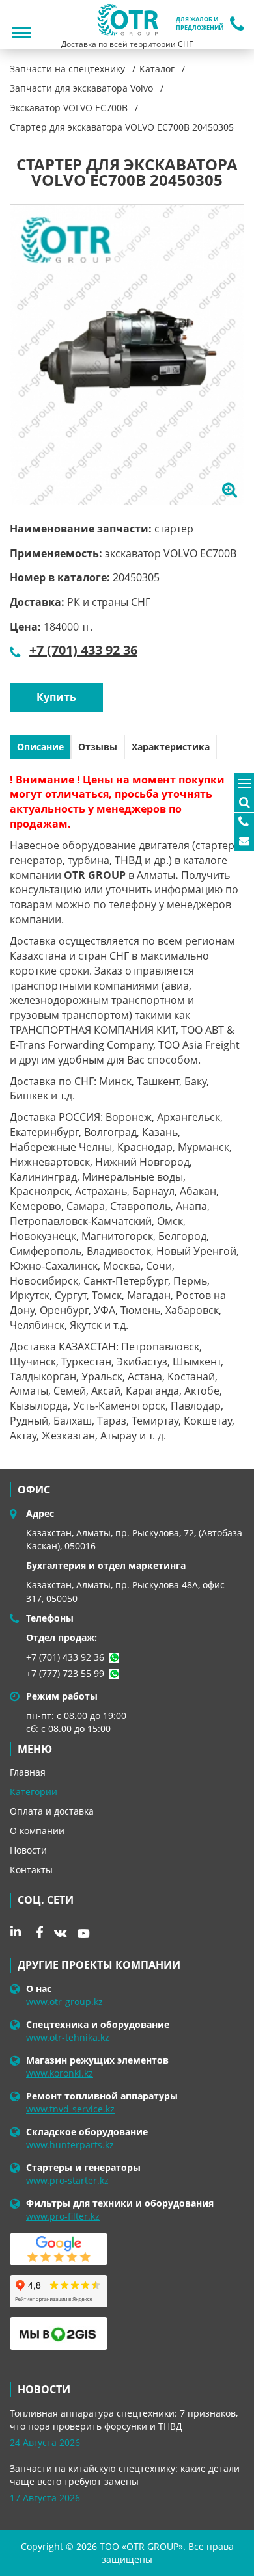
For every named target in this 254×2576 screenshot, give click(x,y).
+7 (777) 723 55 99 (65, 1673)
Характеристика (171, 747)
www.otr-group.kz (64, 2002)
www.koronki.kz (60, 2073)
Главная (28, 1772)
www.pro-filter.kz (63, 2216)
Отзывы (98, 747)
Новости (28, 1850)
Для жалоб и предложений (200, 24)
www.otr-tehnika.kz (68, 2037)
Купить (56, 697)
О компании (37, 1831)
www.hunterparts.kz (70, 2145)
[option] (127, 355)
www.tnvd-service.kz (70, 2109)
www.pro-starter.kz (67, 2180)
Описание (40, 747)
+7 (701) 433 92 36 (83, 650)
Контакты (31, 1870)
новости (44, 2389)
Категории (34, 1792)
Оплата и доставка (52, 1811)
